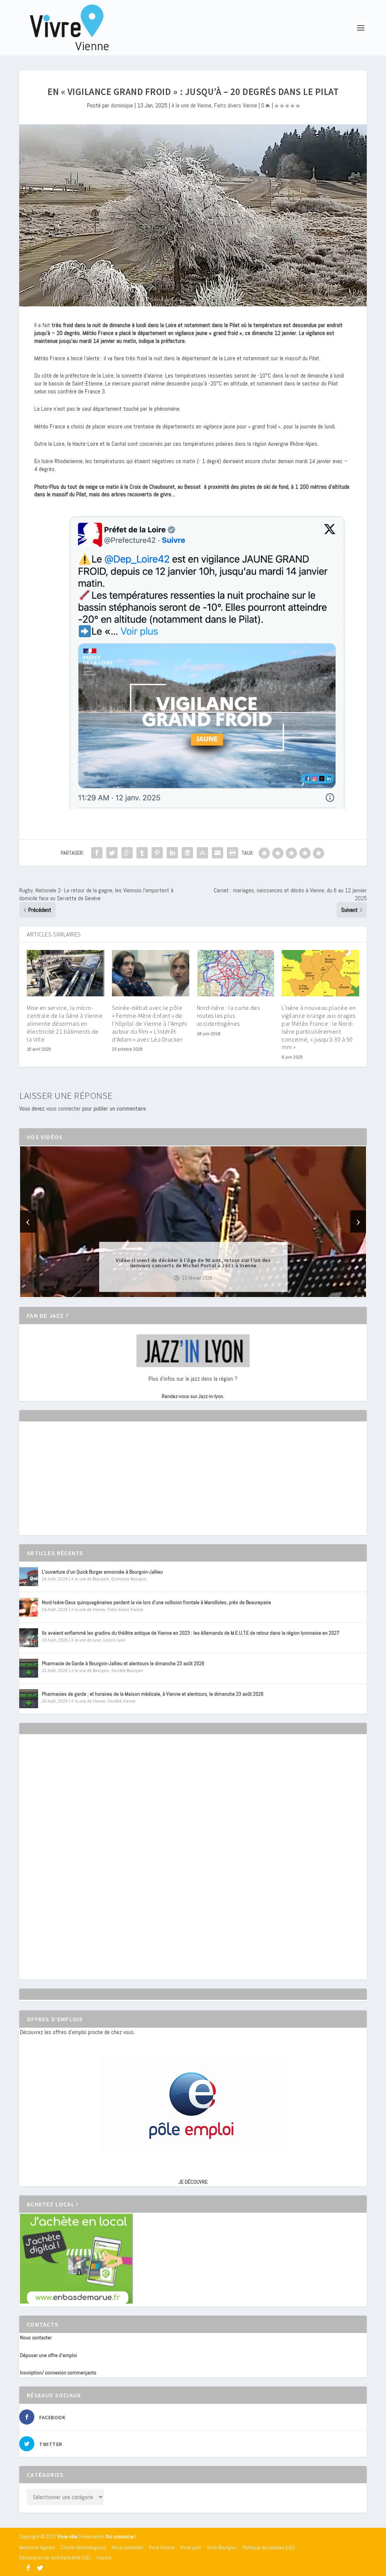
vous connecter (63, 1108)
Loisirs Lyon (114, 1640)
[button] (182, 1291)
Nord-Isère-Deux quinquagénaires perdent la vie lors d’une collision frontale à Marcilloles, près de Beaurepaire (156, 1602)
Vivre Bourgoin (222, 2547)
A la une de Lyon (86, 1640)
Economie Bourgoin (129, 1579)
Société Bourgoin (127, 1670)
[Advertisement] (77, 1485)
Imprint (104, 2558)
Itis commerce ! (121, 2537)
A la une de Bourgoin (90, 1579)
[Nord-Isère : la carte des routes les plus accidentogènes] (235, 973)
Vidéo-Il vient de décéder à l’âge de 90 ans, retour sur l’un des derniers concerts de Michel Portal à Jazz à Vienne (193, 1262)
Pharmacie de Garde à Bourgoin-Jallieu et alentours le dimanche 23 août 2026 (123, 1663)
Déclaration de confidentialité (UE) (55, 2558)
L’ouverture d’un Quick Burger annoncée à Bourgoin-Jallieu (102, 1572)
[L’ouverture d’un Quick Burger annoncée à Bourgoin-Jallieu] (29, 1577)
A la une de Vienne (191, 105)
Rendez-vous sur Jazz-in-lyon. (193, 1396)
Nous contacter (36, 2337)
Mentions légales (37, 2547)
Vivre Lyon (191, 2547)
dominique (122, 105)
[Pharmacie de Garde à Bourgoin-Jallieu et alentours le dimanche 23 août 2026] (29, 1668)
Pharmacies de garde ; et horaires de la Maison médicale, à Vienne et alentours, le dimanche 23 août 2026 (153, 1694)
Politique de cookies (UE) (269, 2547)
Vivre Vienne (162, 2547)
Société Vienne (121, 1701)
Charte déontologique (83, 2547)
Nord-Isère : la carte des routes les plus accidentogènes (228, 1016)
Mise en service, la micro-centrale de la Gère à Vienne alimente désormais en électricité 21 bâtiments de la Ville (65, 1023)
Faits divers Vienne (236, 105)
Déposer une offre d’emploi (48, 2355)
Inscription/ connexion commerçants (58, 2373)
